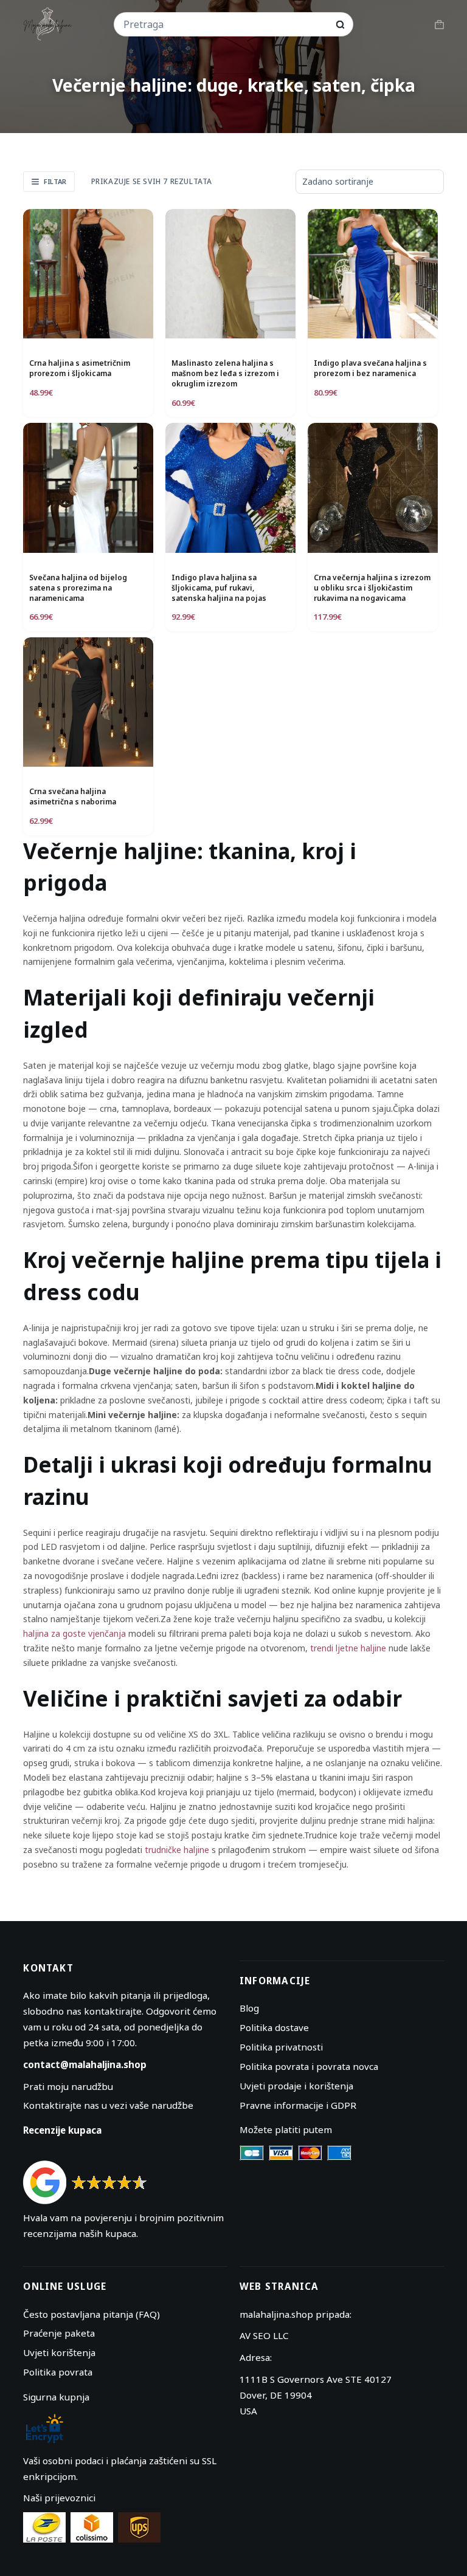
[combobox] (226, 24)
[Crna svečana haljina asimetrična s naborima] (88, 702)
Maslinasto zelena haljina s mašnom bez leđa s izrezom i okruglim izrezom (225, 373)
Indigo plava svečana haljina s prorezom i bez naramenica (370, 368)
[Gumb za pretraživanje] (340, 25)
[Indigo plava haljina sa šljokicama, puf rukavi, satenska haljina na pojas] (230, 488)
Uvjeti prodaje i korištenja (296, 2086)
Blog (249, 2008)
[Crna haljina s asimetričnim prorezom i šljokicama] (88, 274)
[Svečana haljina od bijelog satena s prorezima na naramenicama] (88, 488)
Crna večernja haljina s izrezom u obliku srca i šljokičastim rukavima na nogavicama (372, 588)
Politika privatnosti (281, 2047)
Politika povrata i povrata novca (309, 2066)
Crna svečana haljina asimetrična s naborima (73, 796)
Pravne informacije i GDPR (298, 2105)
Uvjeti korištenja (59, 2352)
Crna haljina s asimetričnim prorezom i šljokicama (80, 368)
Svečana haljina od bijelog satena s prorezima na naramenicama (78, 588)
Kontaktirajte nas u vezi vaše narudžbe (108, 2105)
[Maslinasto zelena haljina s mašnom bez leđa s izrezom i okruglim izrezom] (230, 274)
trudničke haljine (177, 1850)
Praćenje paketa (59, 2333)
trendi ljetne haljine (348, 1648)
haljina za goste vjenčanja (74, 1633)
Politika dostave (274, 2027)
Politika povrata (58, 2372)
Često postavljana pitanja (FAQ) (92, 2314)
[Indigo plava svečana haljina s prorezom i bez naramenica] (373, 274)
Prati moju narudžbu (68, 2086)
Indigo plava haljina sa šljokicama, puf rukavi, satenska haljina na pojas (219, 588)
